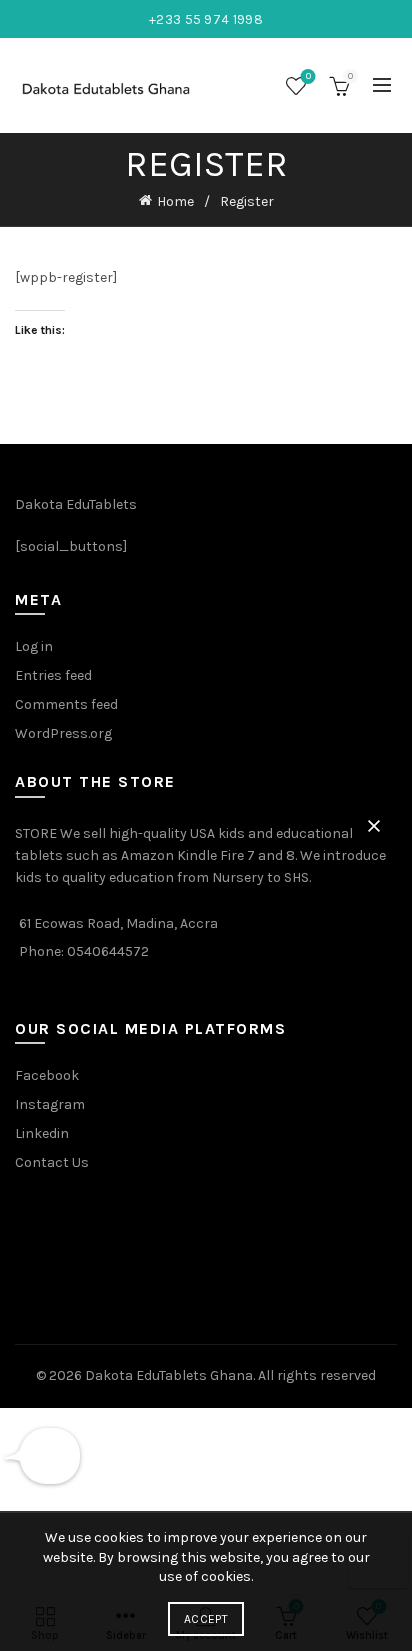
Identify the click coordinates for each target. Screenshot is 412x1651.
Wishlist (308, 76)
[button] (374, 826)
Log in (34, 646)
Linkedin (42, 1133)
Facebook (47, 1075)
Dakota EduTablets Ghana (169, 1375)
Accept (206, 1619)
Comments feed (66, 704)
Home (175, 201)
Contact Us (52, 1162)
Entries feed (53, 675)
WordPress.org (63, 733)
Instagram (50, 1104)
